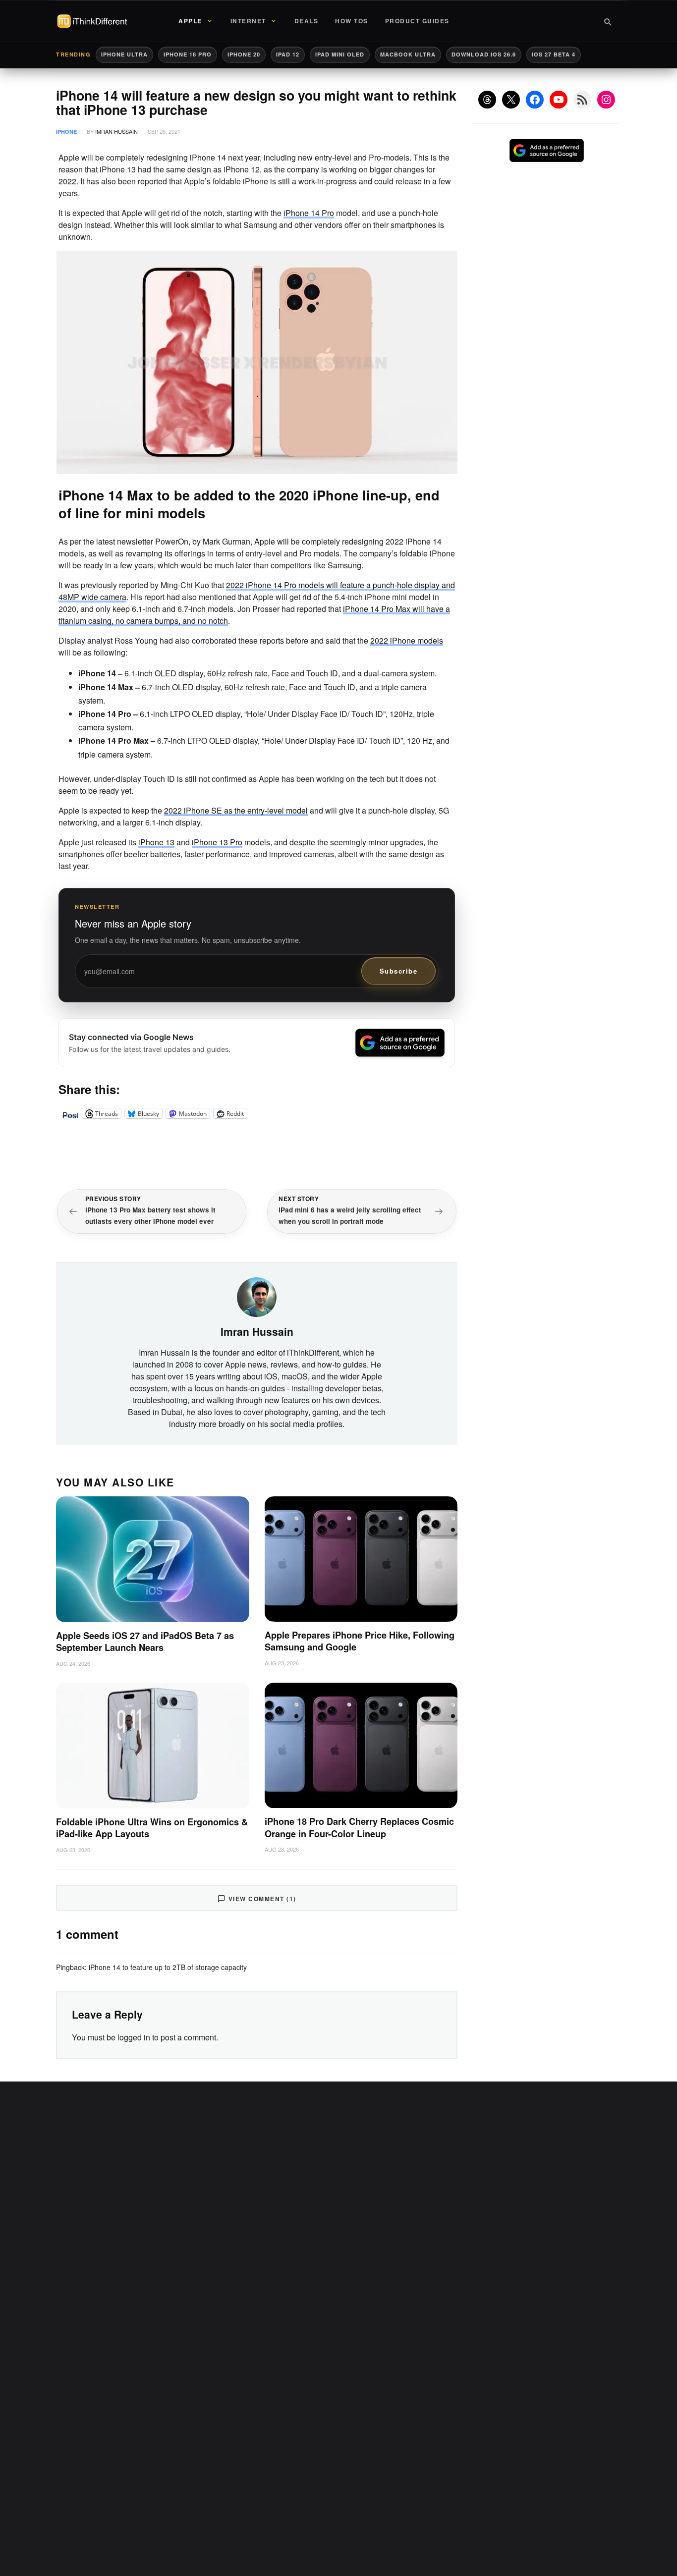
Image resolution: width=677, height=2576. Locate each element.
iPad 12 (288, 54)
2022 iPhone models (407, 640)
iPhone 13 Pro (217, 842)
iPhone (66, 132)
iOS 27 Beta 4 (554, 54)
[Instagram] (606, 100)
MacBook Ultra (408, 54)
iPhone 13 (156, 842)
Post (70, 1113)
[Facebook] (535, 100)
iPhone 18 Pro (188, 54)
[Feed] (582, 100)
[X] (511, 100)
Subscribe (399, 971)
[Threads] (487, 100)
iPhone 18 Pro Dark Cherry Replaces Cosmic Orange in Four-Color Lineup (359, 1828)
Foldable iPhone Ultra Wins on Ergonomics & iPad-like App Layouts (152, 1828)
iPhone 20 (244, 54)
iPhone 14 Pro (309, 213)
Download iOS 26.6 (484, 54)
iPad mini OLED (340, 54)
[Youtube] (559, 100)
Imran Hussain (116, 131)
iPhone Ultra (124, 54)
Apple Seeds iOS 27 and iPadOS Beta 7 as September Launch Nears (145, 1642)
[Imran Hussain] (257, 1296)
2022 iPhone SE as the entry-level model (236, 810)
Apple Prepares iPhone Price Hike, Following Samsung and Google (360, 1641)
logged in (134, 2037)
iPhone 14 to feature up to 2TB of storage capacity (168, 1967)
